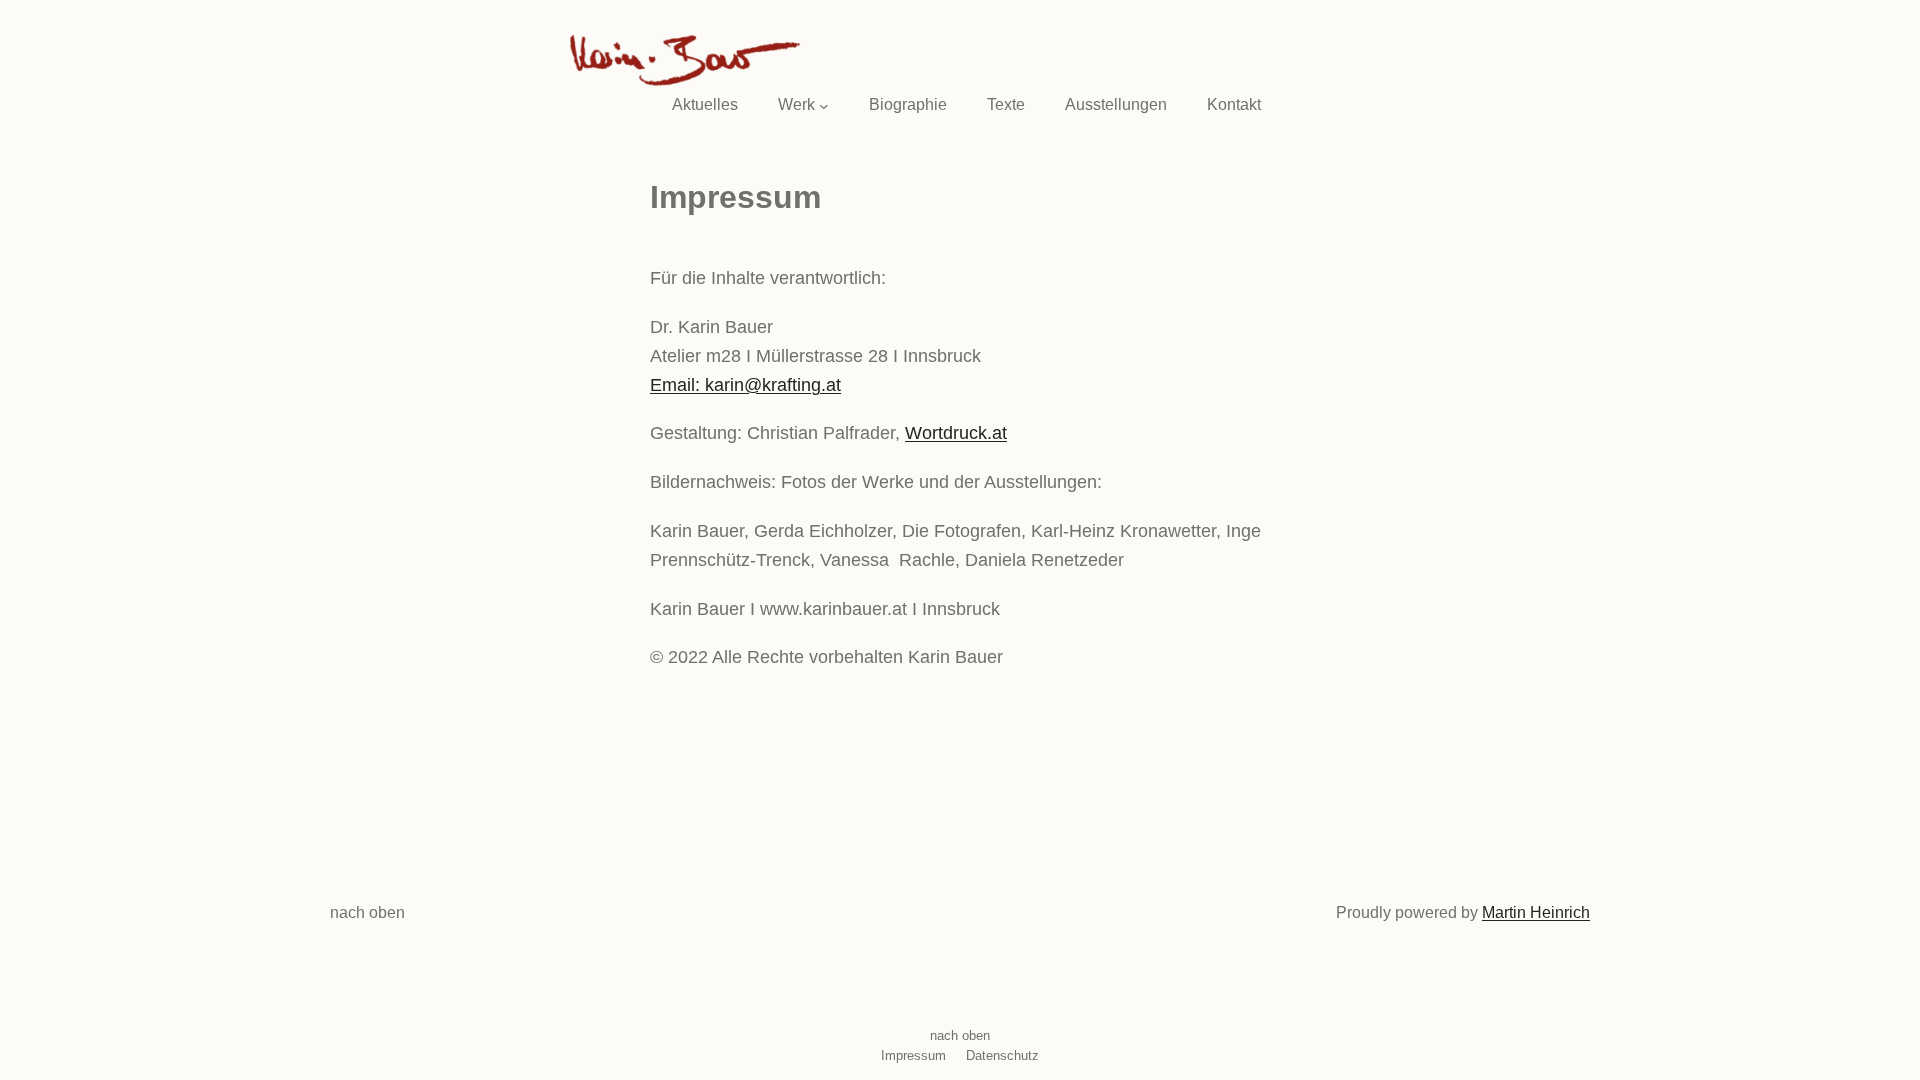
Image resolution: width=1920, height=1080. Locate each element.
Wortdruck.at (956, 433)
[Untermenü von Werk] (824, 105)
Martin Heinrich (1536, 912)
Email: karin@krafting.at (745, 385)
